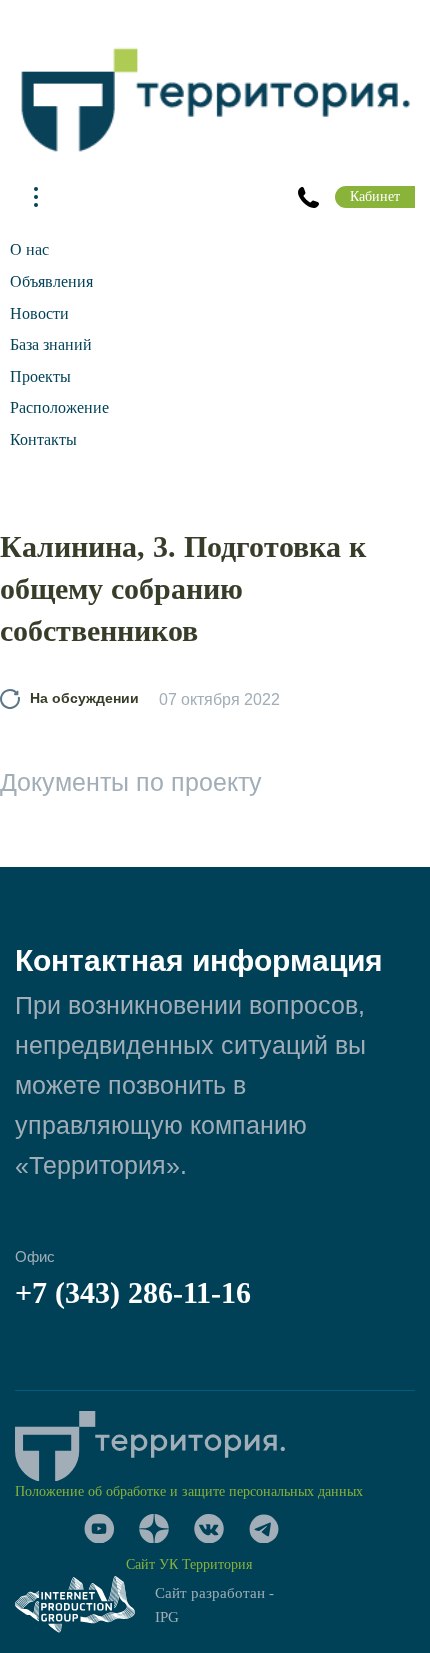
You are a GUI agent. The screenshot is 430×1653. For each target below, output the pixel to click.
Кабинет (375, 196)
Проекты (40, 376)
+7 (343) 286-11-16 (133, 1292)
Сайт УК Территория (189, 1564)
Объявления (51, 281)
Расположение (59, 407)
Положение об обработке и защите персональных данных (189, 1491)
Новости (39, 313)
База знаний (51, 344)
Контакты (43, 439)
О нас (29, 249)
